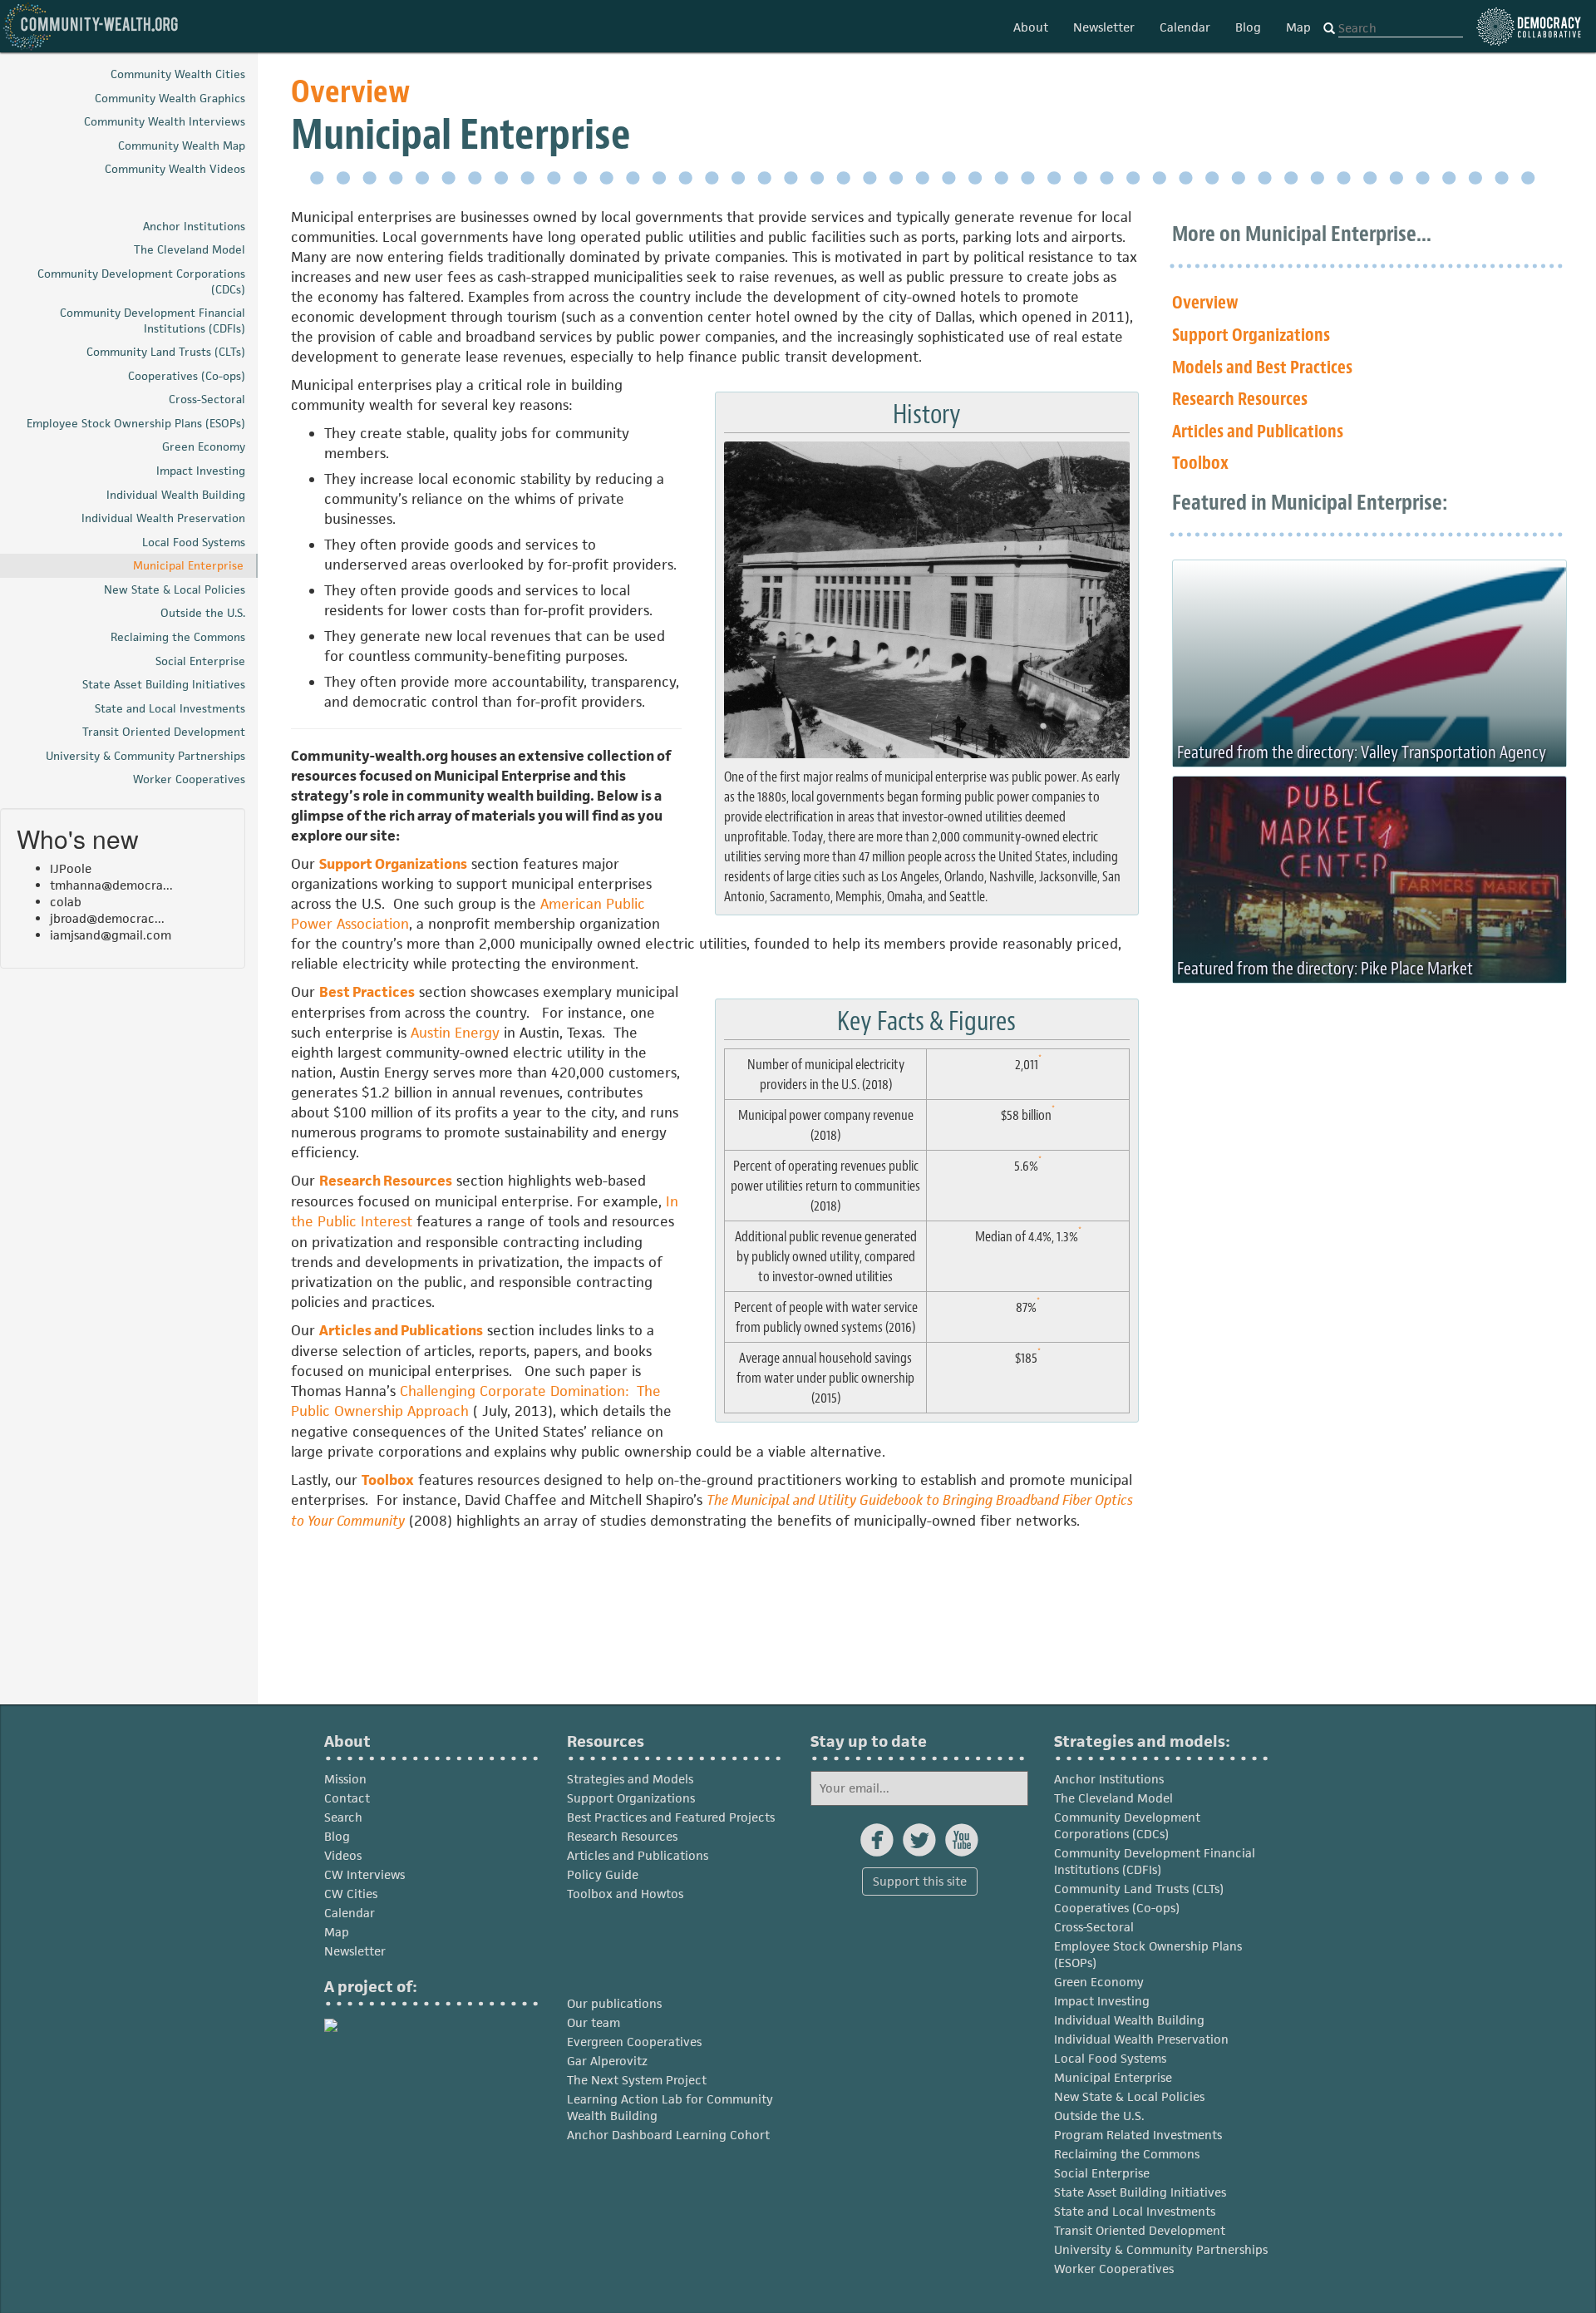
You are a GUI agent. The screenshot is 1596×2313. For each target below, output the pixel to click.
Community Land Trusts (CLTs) (1139, 1889)
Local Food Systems (1110, 2058)
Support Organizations (393, 864)
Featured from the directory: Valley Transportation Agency (1362, 752)
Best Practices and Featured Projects (671, 1817)
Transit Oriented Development (1140, 2230)
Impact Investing (1102, 2001)
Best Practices (367, 992)
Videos (343, 1855)
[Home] (91, 26)
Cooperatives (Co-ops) (1117, 1908)
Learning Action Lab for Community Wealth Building (670, 2107)
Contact (347, 1798)
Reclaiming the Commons (1127, 2154)
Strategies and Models (630, 1779)
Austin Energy (455, 1033)
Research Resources (386, 1181)
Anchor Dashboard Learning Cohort (668, 2135)
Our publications (614, 2003)
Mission (345, 1779)
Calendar (1185, 27)
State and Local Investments (1135, 2211)
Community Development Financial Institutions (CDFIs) (1155, 1861)
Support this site (920, 1881)
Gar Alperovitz (607, 2061)
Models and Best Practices (1262, 367)
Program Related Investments (1138, 2135)
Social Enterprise (1102, 2173)
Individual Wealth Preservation (1141, 2039)
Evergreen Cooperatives (634, 2042)
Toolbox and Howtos (625, 1894)
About (1031, 27)
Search (343, 1817)
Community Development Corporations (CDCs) (1127, 1825)
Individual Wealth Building (1129, 2020)
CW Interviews (365, 1874)
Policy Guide (603, 1874)
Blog (1248, 27)
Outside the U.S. (1099, 2116)
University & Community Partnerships (1161, 2249)
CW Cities (351, 1894)
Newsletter (1104, 27)
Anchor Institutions (1109, 1779)
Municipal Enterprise (1113, 2077)
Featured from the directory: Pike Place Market (1325, 969)
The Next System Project (637, 2080)
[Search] (1329, 29)
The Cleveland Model (1113, 1798)
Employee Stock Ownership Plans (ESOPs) (1148, 1954)
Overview (350, 92)
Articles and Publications (401, 1330)
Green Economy (1099, 1982)
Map (1298, 27)
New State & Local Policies (1129, 2096)
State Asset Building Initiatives (1140, 2192)
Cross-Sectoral (1094, 1927)
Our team (594, 2022)
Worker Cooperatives (1114, 2269)
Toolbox (388, 1480)
